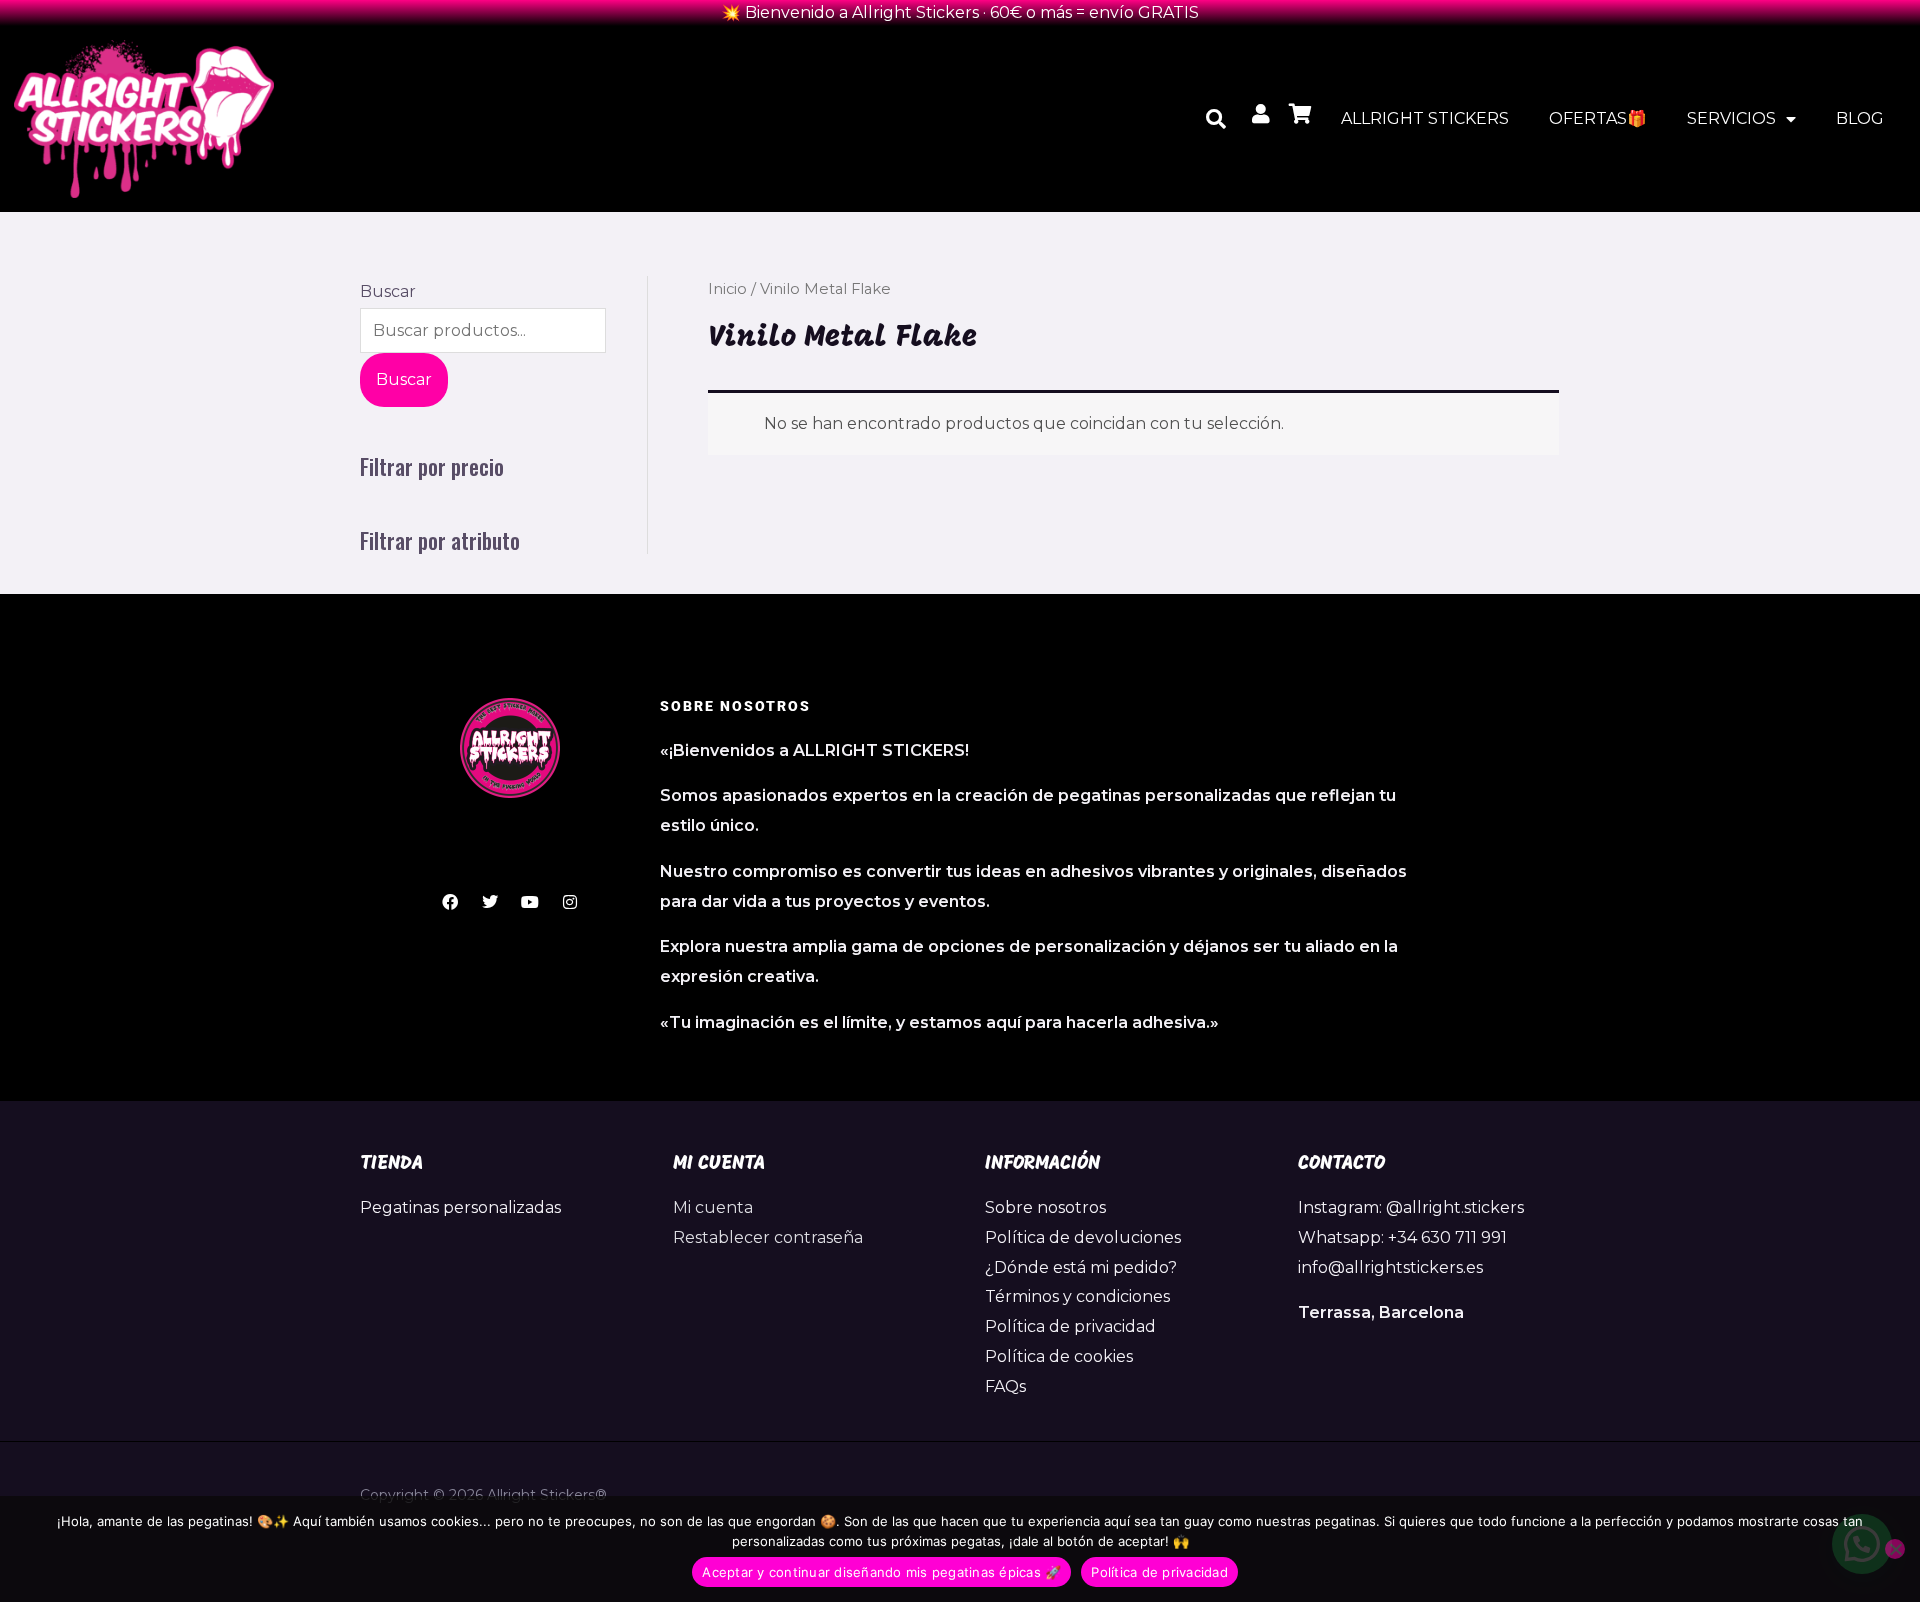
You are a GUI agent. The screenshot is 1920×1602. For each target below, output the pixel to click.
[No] (1895, 1549)
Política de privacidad (1070, 1326)
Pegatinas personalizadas (460, 1207)
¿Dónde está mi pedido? (1081, 1267)
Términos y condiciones (1077, 1296)
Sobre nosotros (1045, 1207)
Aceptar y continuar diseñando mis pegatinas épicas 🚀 (881, 1572)
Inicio (727, 289)
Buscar (388, 291)
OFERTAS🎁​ (1598, 118)
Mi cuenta (713, 1207)
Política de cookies (1059, 1356)
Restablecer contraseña (768, 1237)
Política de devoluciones (1083, 1237)
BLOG (1860, 118)
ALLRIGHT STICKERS (1425, 118)
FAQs (1005, 1386)
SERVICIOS (1731, 118)
